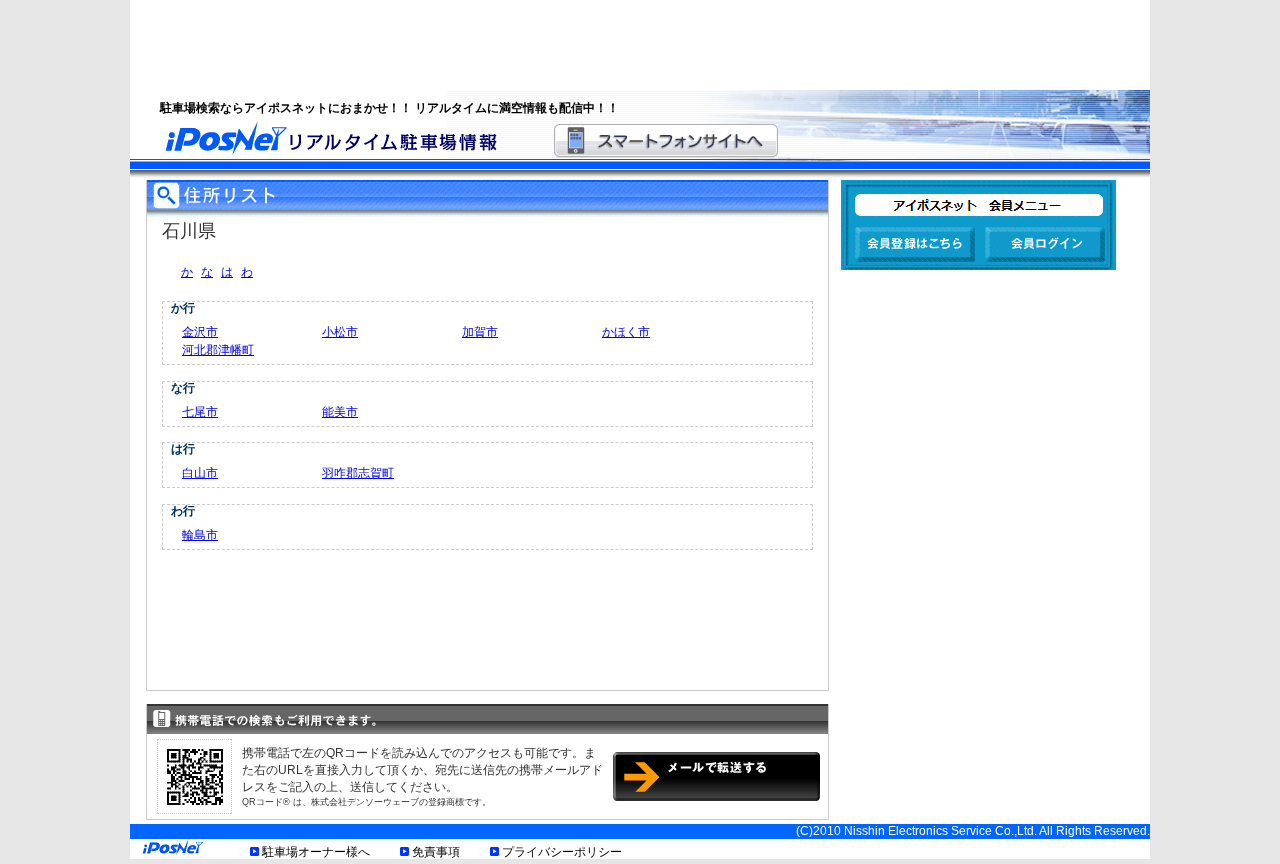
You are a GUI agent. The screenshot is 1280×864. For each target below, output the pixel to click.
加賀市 (480, 332)
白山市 (200, 473)
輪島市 (200, 535)
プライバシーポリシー (562, 852)
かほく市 (626, 332)
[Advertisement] (615, 45)
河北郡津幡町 (218, 350)
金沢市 (200, 332)
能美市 (340, 412)
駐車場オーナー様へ (316, 852)
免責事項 (436, 852)
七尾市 (200, 412)
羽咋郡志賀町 (358, 473)
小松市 (340, 332)
